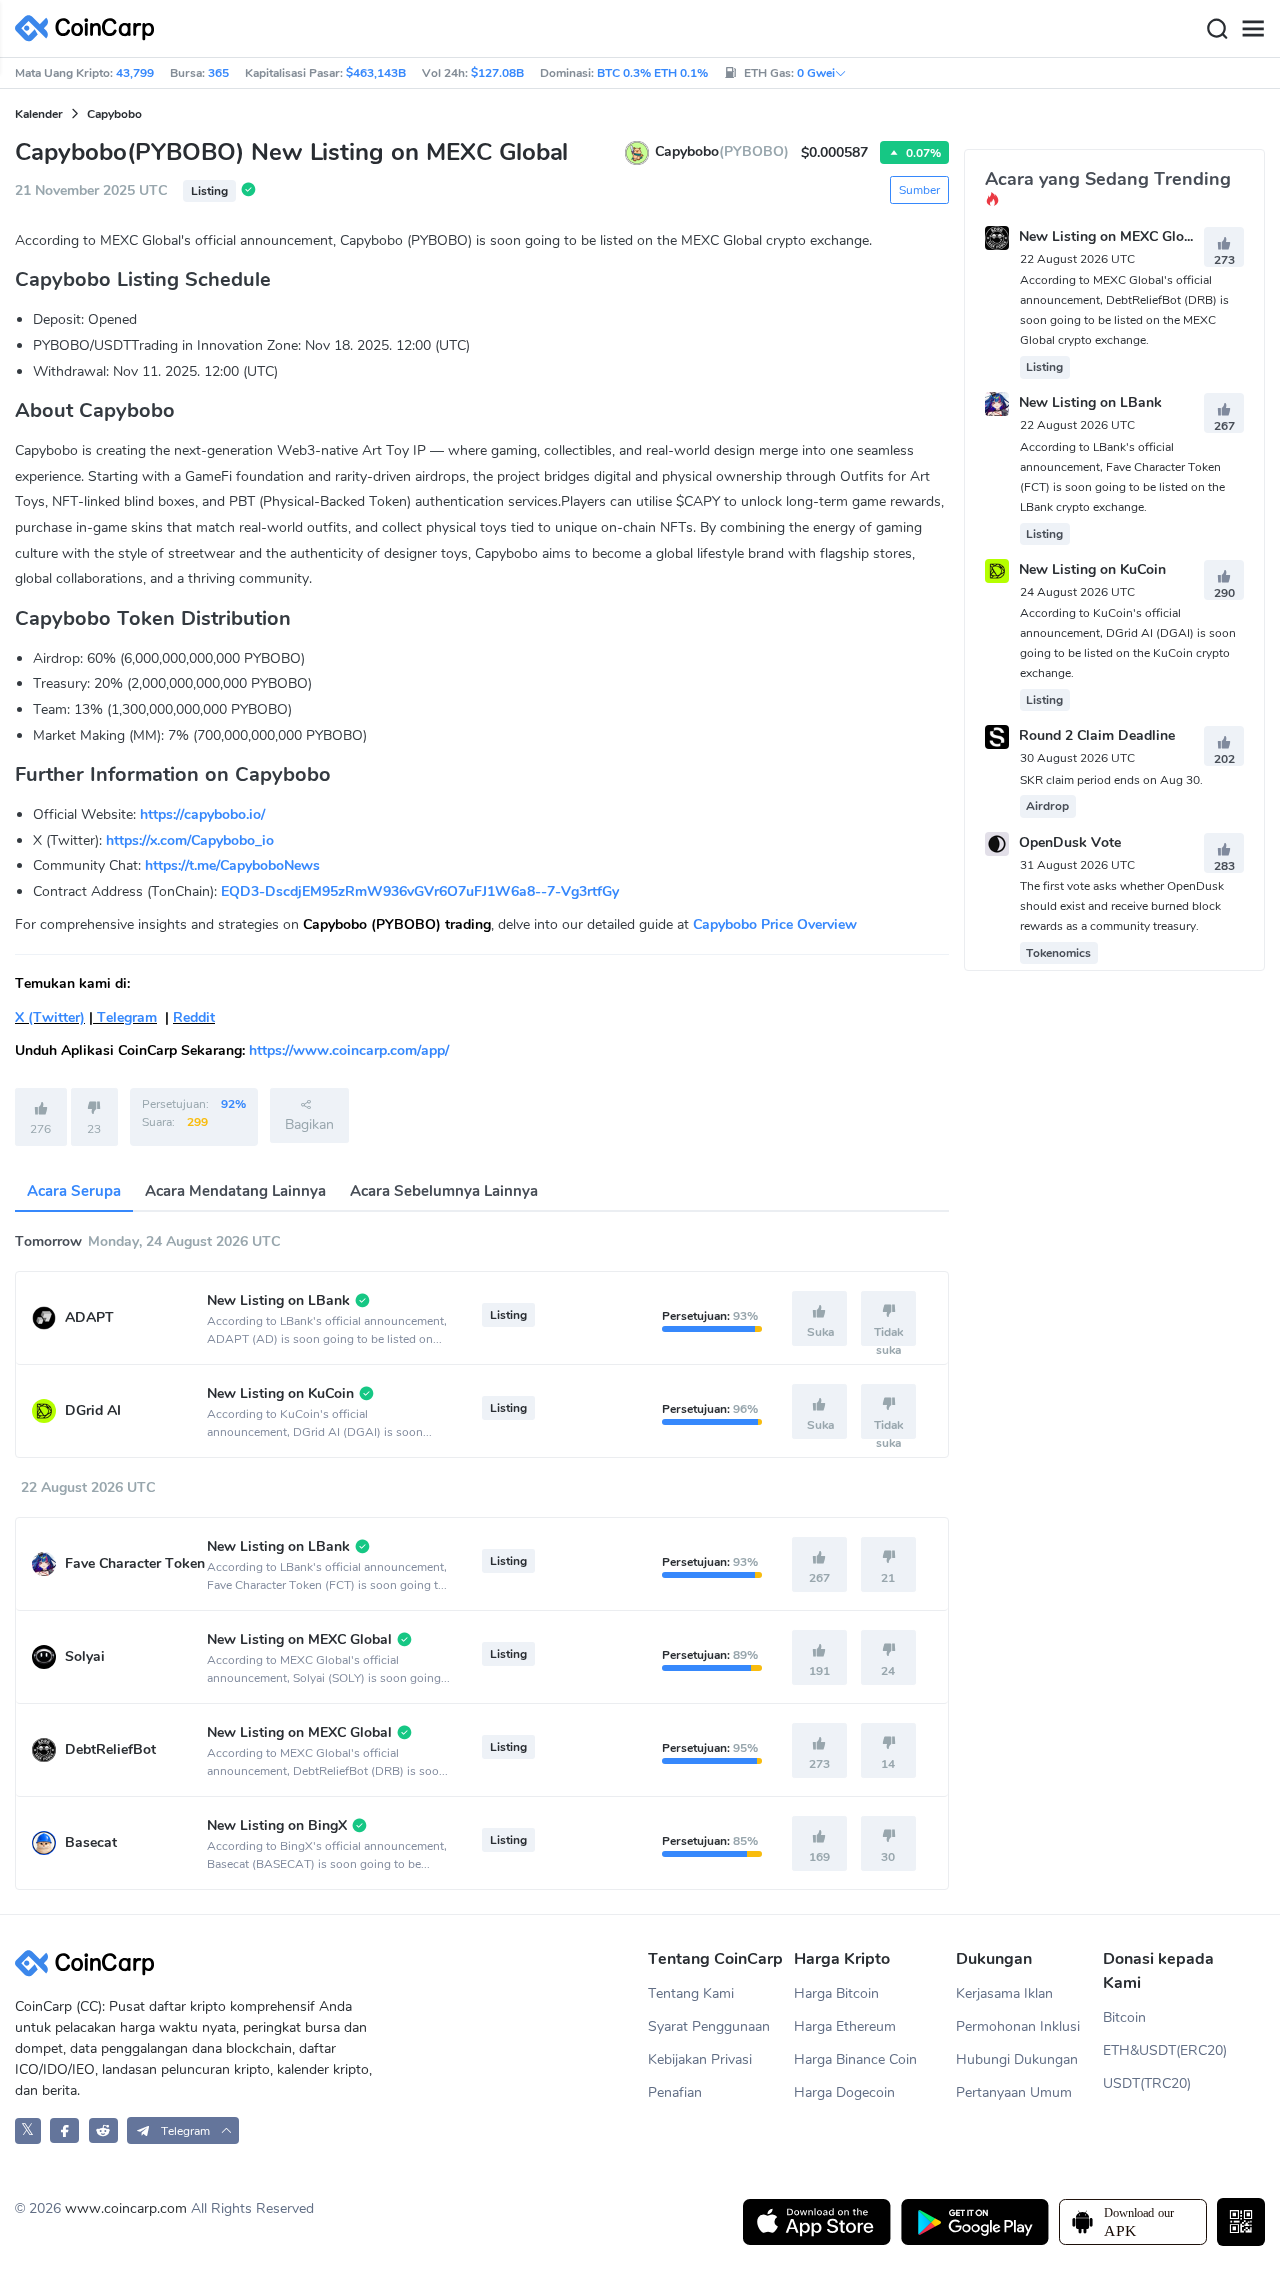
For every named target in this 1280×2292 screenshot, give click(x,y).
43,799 (135, 73)
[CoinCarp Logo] (90, 28)
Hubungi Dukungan (1017, 2059)
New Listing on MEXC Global (1111, 236)
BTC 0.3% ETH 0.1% (652, 73)
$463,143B (376, 73)
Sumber (919, 190)
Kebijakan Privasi (700, 2059)
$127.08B (497, 73)
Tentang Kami (691, 1993)
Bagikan (309, 1124)
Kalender (39, 114)
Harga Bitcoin (836, 1993)
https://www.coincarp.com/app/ (349, 1050)
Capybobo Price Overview (775, 924)
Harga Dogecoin (844, 2092)
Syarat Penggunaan (709, 2026)
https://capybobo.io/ (202, 814)
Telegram (125, 1017)
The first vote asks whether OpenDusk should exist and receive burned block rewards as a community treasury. (1122, 906)
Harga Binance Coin (855, 2059)
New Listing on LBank (1090, 403)
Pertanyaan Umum (1014, 2092)
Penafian (675, 2092)
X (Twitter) (50, 1017)
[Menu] (1253, 29)
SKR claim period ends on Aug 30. (1111, 780)
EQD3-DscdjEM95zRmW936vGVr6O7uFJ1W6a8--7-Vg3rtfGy (420, 891)
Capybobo (114, 114)
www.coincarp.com (126, 2208)
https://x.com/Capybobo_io (190, 840)
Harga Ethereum (845, 2026)
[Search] (1217, 29)
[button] (183, 2130)
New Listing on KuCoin (1092, 569)
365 (218, 73)
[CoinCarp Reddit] (103, 2130)
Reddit (194, 1017)
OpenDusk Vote (1070, 842)
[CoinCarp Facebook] (64, 2130)
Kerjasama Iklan (1004, 1993)
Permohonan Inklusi (1018, 2026)
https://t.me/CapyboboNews (232, 865)
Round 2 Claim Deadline (1097, 736)
